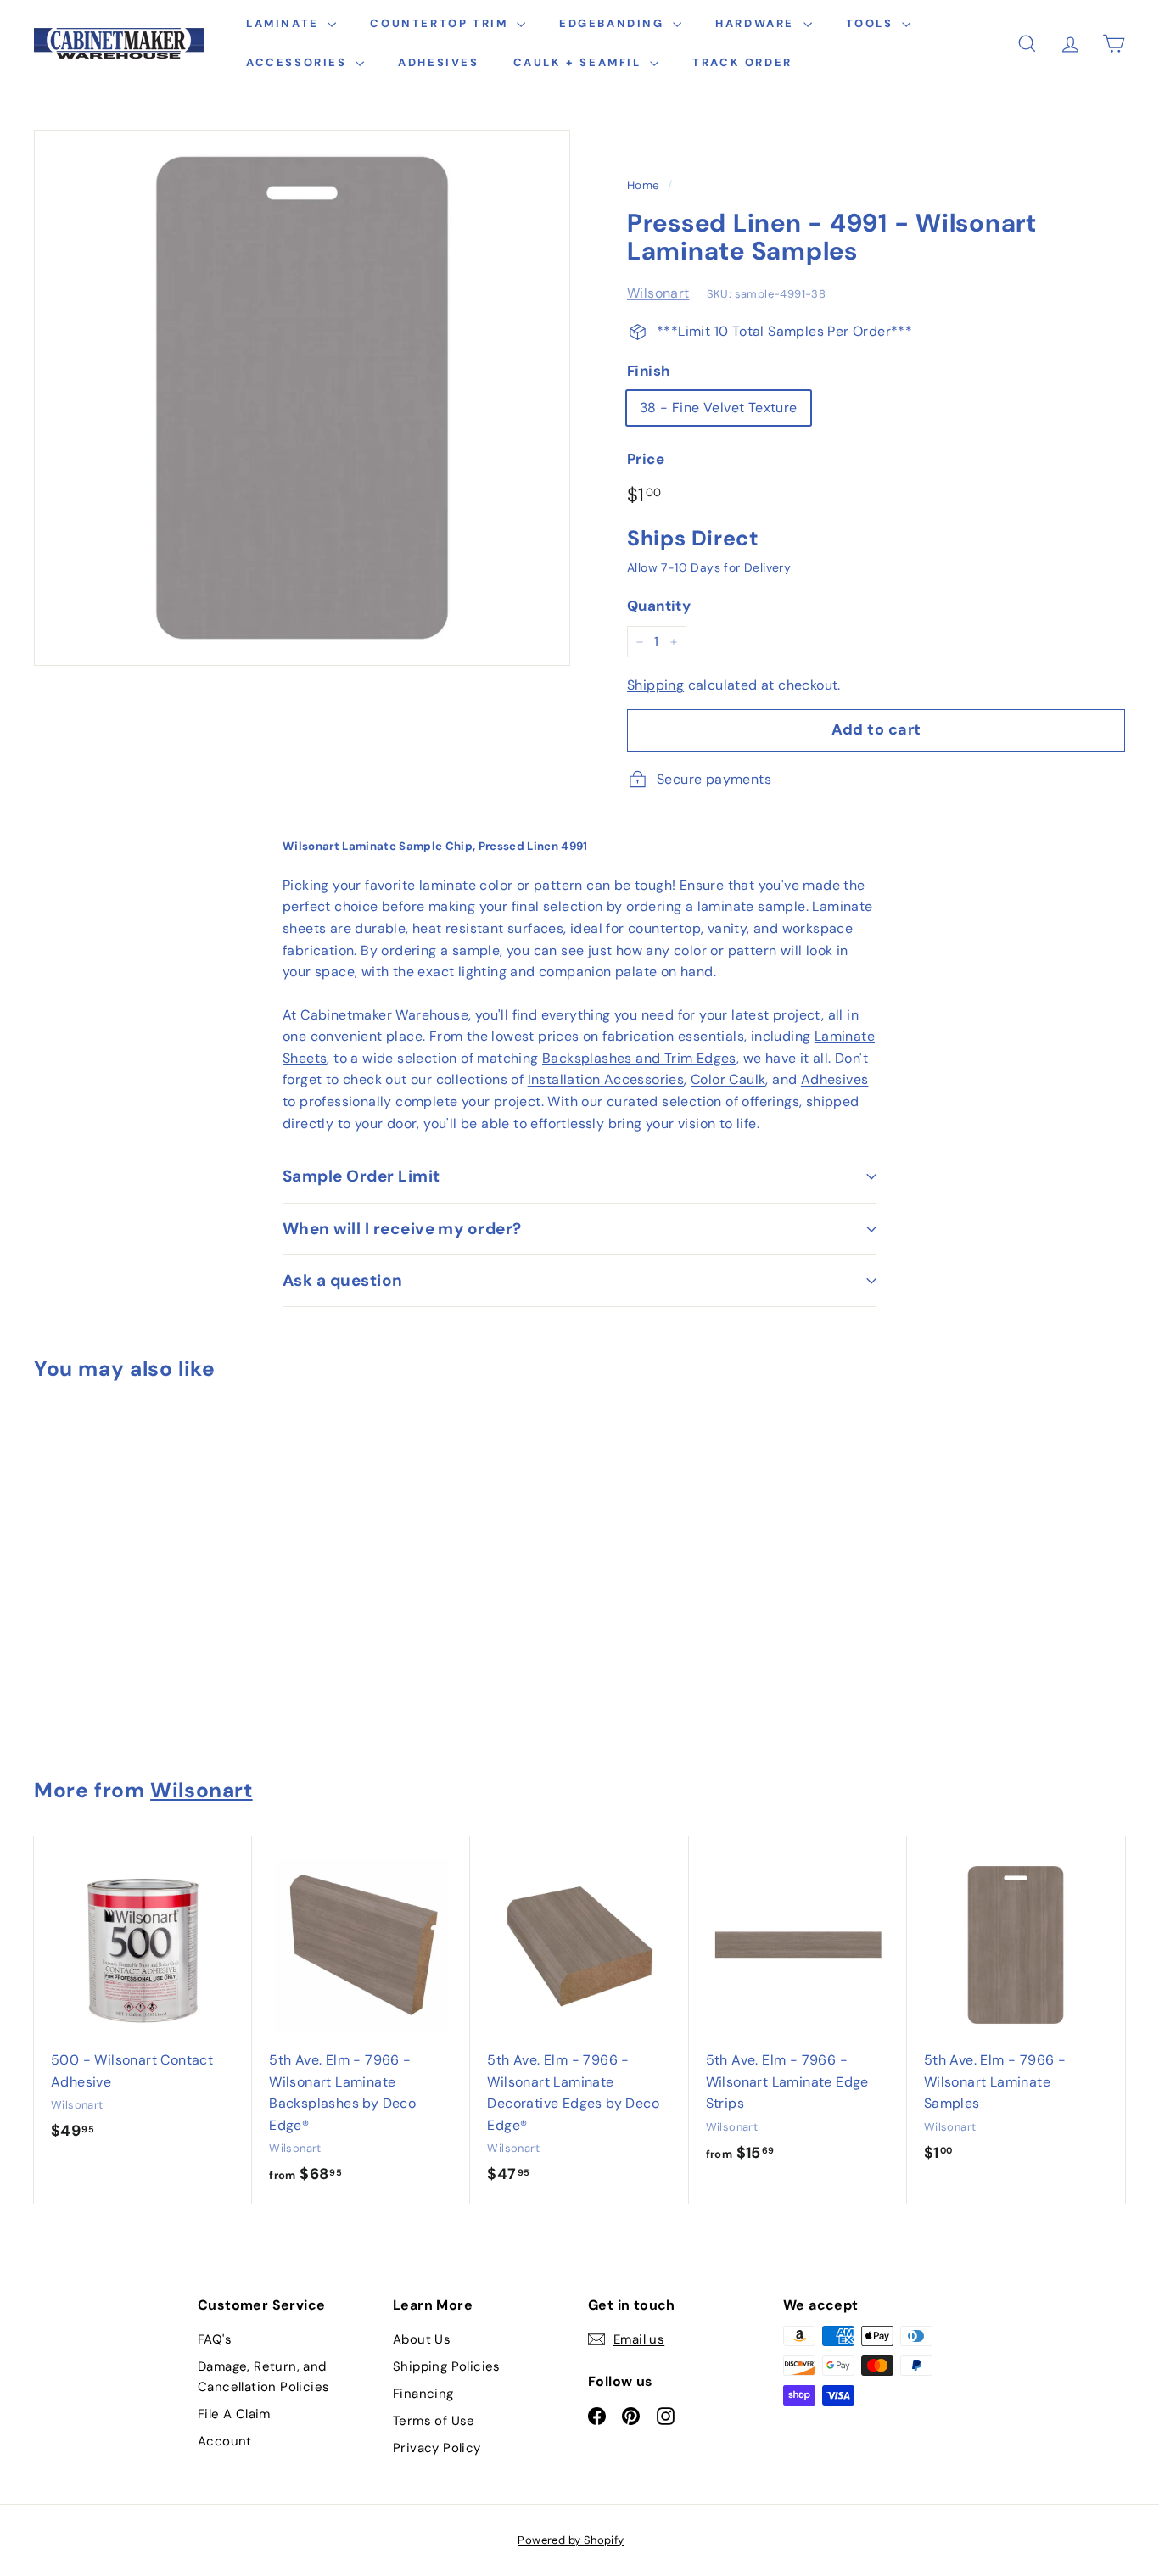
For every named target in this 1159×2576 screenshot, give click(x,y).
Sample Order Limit (361, 1176)
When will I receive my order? (402, 1229)
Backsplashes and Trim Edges (639, 1058)
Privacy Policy (437, 2448)
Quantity (659, 606)
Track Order (742, 62)
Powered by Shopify (571, 2540)
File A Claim (234, 2414)
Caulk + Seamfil (580, 62)
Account (225, 2441)
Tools (872, 23)
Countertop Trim (441, 23)
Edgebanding (614, 23)
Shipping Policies (447, 2366)
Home (644, 185)
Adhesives (438, 62)
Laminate (285, 23)
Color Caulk (728, 1079)
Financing (423, 2394)
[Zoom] (302, 398)
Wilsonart (658, 293)
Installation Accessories (606, 1079)
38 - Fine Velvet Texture (719, 408)
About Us (422, 2339)
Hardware (757, 23)
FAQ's (215, 2339)
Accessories (299, 62)
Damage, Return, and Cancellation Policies (263, 2377)
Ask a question (343, 1280)
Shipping (655, 685)
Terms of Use (434, 2421)
